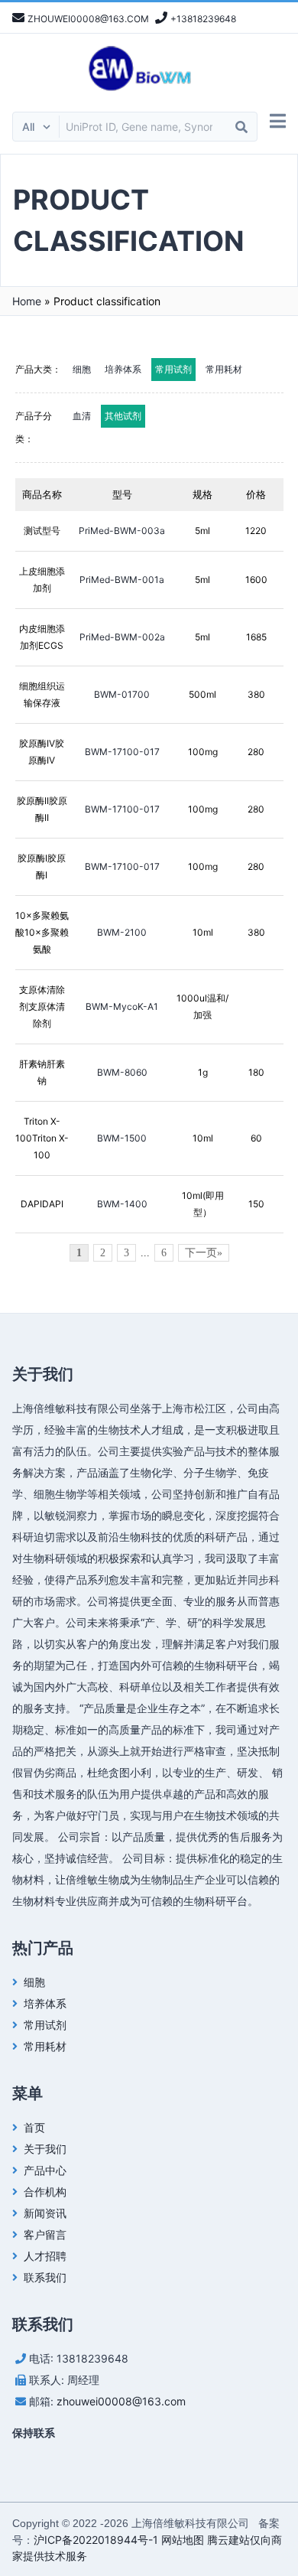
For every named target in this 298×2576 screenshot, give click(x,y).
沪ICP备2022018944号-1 (96, 2540)
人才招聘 (45, 2256)
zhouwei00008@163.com (121, 2401)
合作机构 (45, 2192)
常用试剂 (173, 369)
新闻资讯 (45, 2213)
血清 (82, 416)
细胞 (82, 369)
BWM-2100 (122, 932)
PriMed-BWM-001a (122, 580)
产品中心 (45, 2170)
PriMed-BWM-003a (122, 531)
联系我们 (45, 2277)
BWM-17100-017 (122, 752)
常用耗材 (224, 369)
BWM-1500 (122, 1138)
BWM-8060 (122, 1072)
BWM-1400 (122, 1204)
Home (27, 301)
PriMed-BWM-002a (122, 637)
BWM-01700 (122, 694)
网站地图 (183, 2540)
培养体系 (123, 369)
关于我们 (45, 2149)
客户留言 (45, 2234)
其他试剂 (123, 416)
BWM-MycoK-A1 (122, 1006)
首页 (34, 2127)
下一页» (204, 1253)
